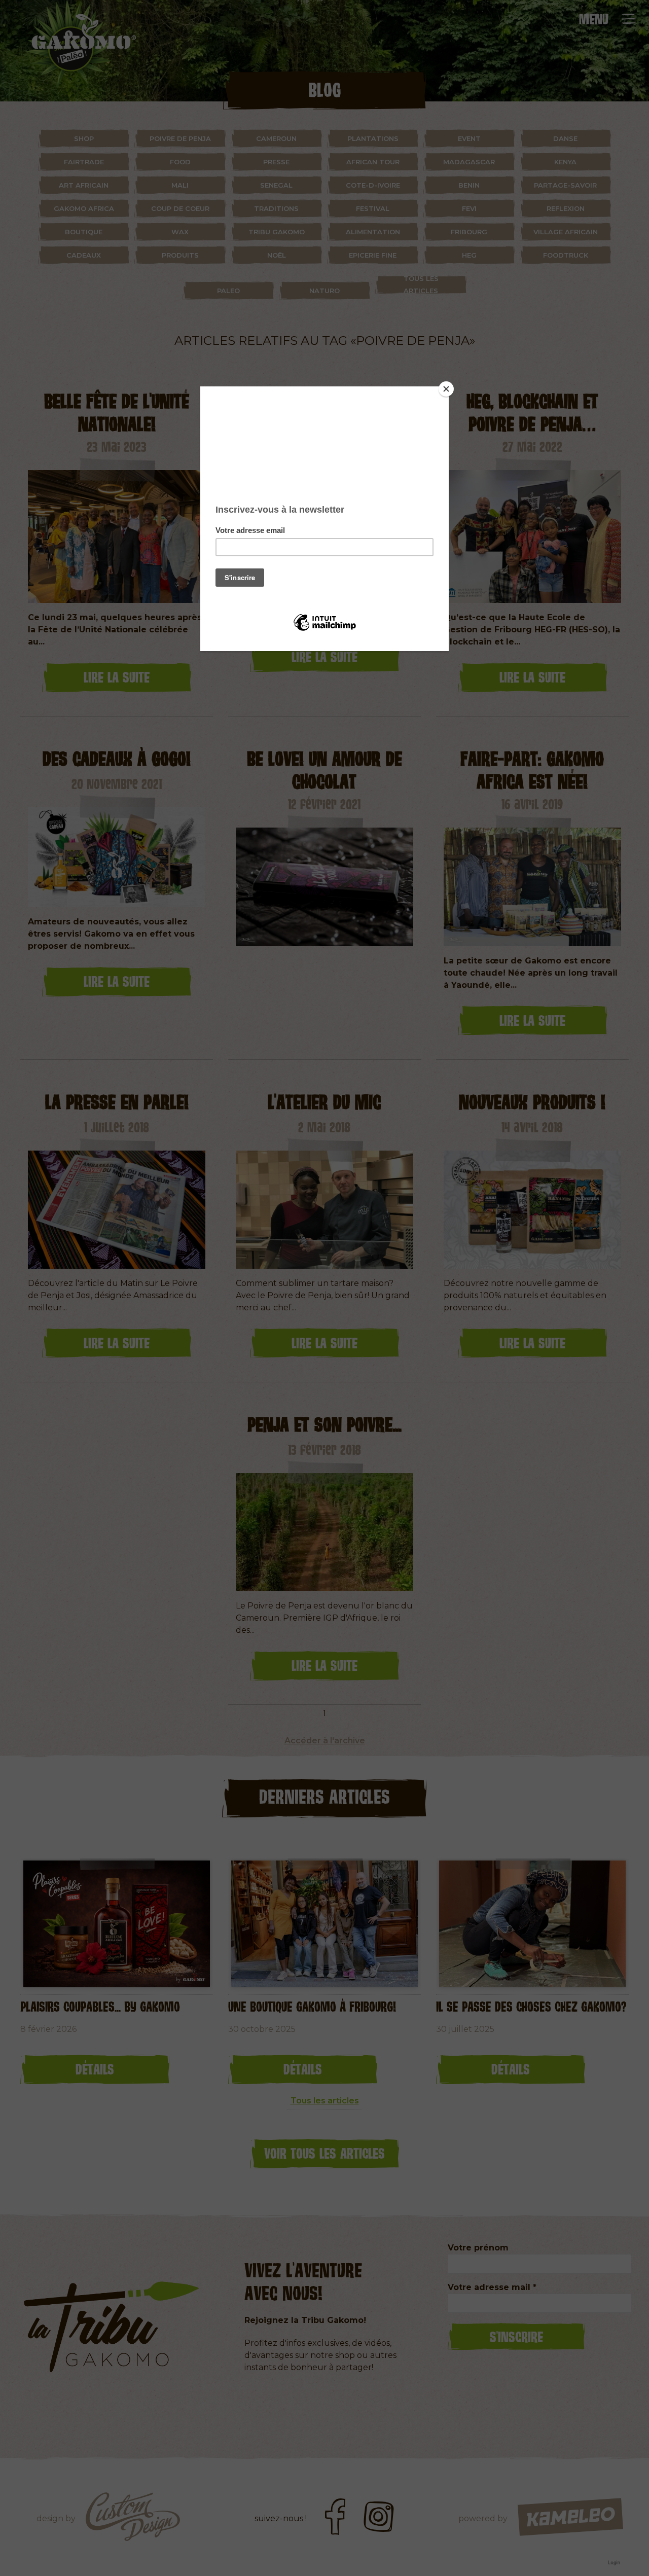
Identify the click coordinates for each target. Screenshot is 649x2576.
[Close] (446, 389)
